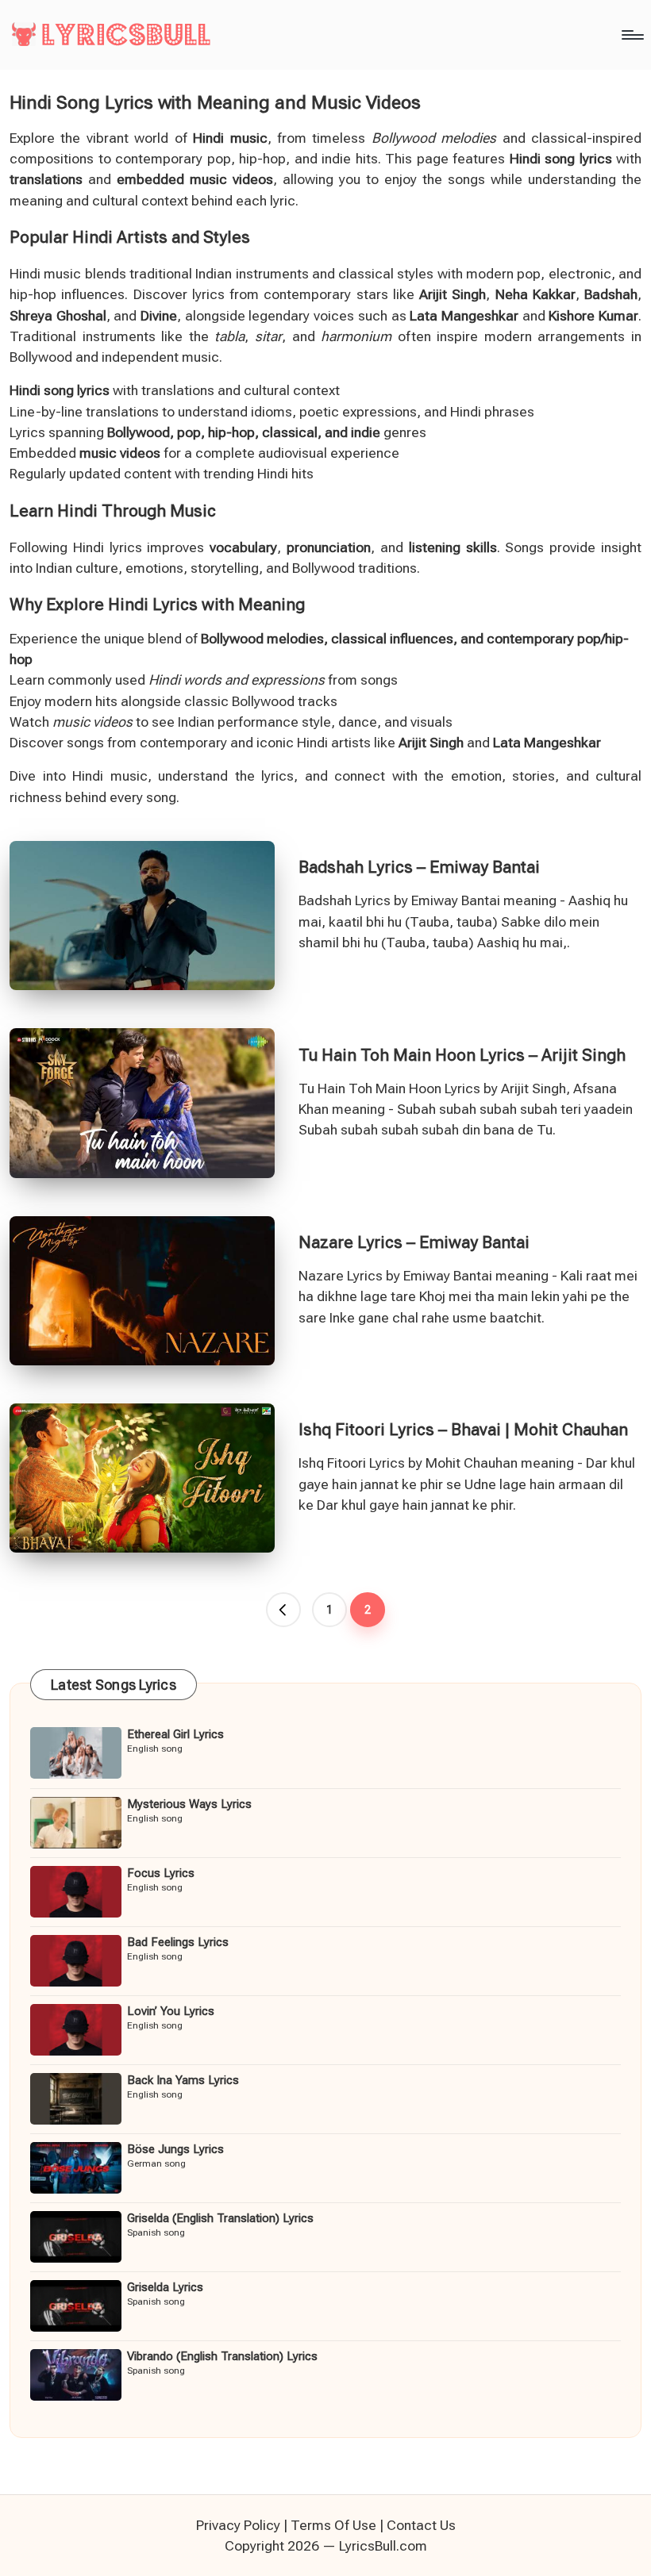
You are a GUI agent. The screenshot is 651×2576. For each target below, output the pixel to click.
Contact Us (421, 2525)
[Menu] (632, 35)
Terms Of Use (333, 2525)
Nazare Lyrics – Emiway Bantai (414, 1242)
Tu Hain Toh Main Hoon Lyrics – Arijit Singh (462, 1055)
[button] (283, 1610)
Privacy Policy (238, 2525)
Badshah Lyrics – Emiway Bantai (419, 867)
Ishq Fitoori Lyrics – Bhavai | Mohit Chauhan (463, 1430)
